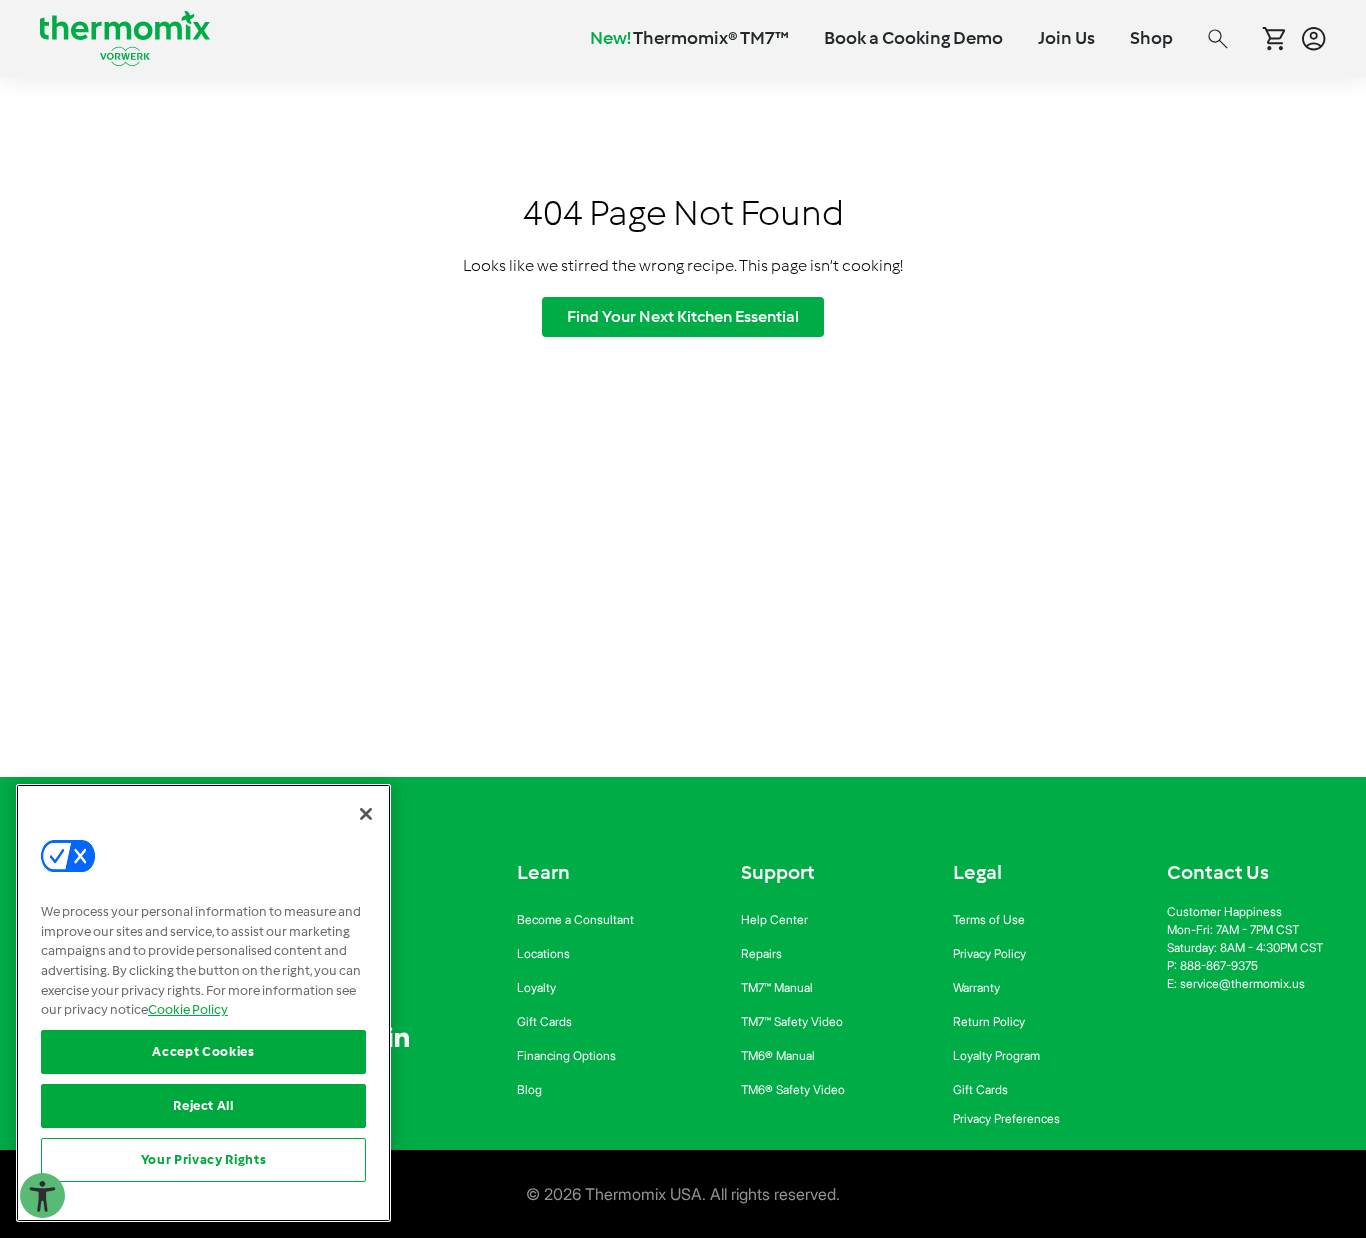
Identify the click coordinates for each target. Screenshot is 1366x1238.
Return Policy (989, 1021)
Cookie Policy (188, 1009)
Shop (1151, 38)
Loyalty (536, 987)
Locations (543, 953)
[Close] (366, 814)
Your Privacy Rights (203, 1159)
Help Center (774, 919)
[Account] (1314, 39)
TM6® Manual (778, 1055)
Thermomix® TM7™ (689, 38)
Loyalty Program (996, 1055)
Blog (529, 1089)
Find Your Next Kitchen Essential (683, 316)
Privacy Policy (989, 953)
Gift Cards (544, 1021)
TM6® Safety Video (793, 1089)
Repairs (761, 953)
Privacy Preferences (1006, 1118)
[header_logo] (125, 38)
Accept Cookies (203, 1051)
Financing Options (566, 1055)
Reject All (203, 1105)
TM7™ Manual (777, 987)
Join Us (1066, 38)
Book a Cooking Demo (913, 38)
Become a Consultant (575, 919)
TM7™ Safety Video (792, 1021)
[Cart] (1274, 38)
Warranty (976, 987)
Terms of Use (989, 919)
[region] (203, 1003)
